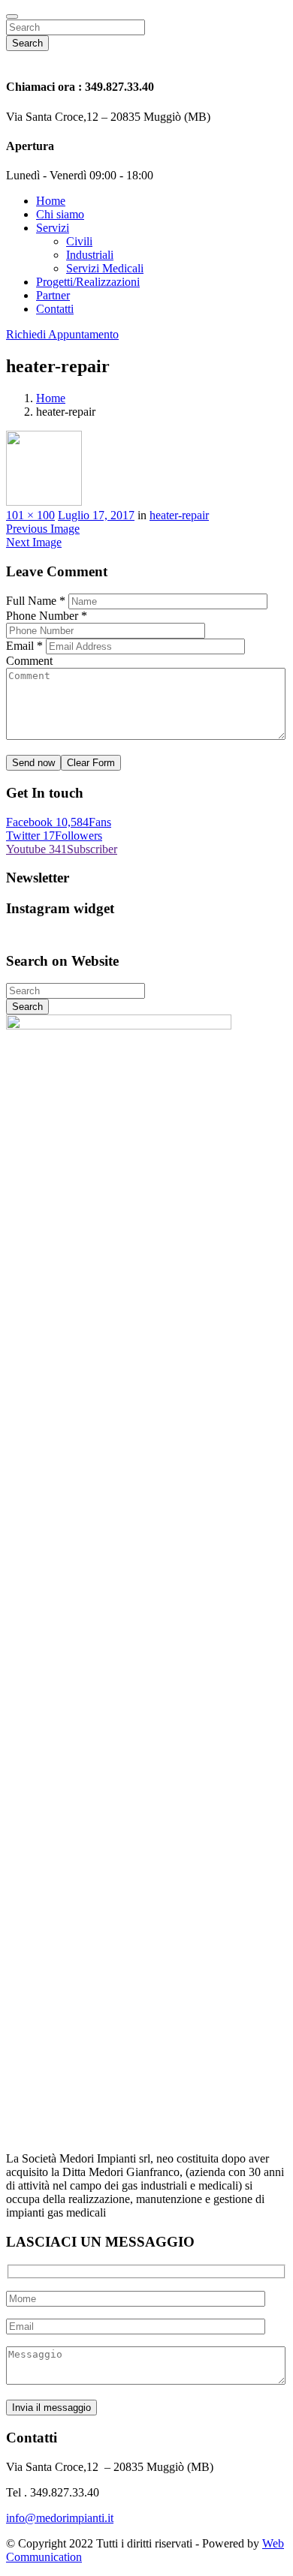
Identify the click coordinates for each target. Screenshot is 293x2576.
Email (24, 646)
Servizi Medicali (105, 268)
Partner (53, 295)
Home (51, 201)
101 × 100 (30, 515)
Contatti (55, 309)
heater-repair (179, 515)
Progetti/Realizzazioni (88, 282)
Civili (79, 241)
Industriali (90, 255)
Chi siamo (60, 214)
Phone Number (47, 616)
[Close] (12, 17)
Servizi (53, 228)
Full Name (36, 601)
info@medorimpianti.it (60, 2518)
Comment (29, 661)
